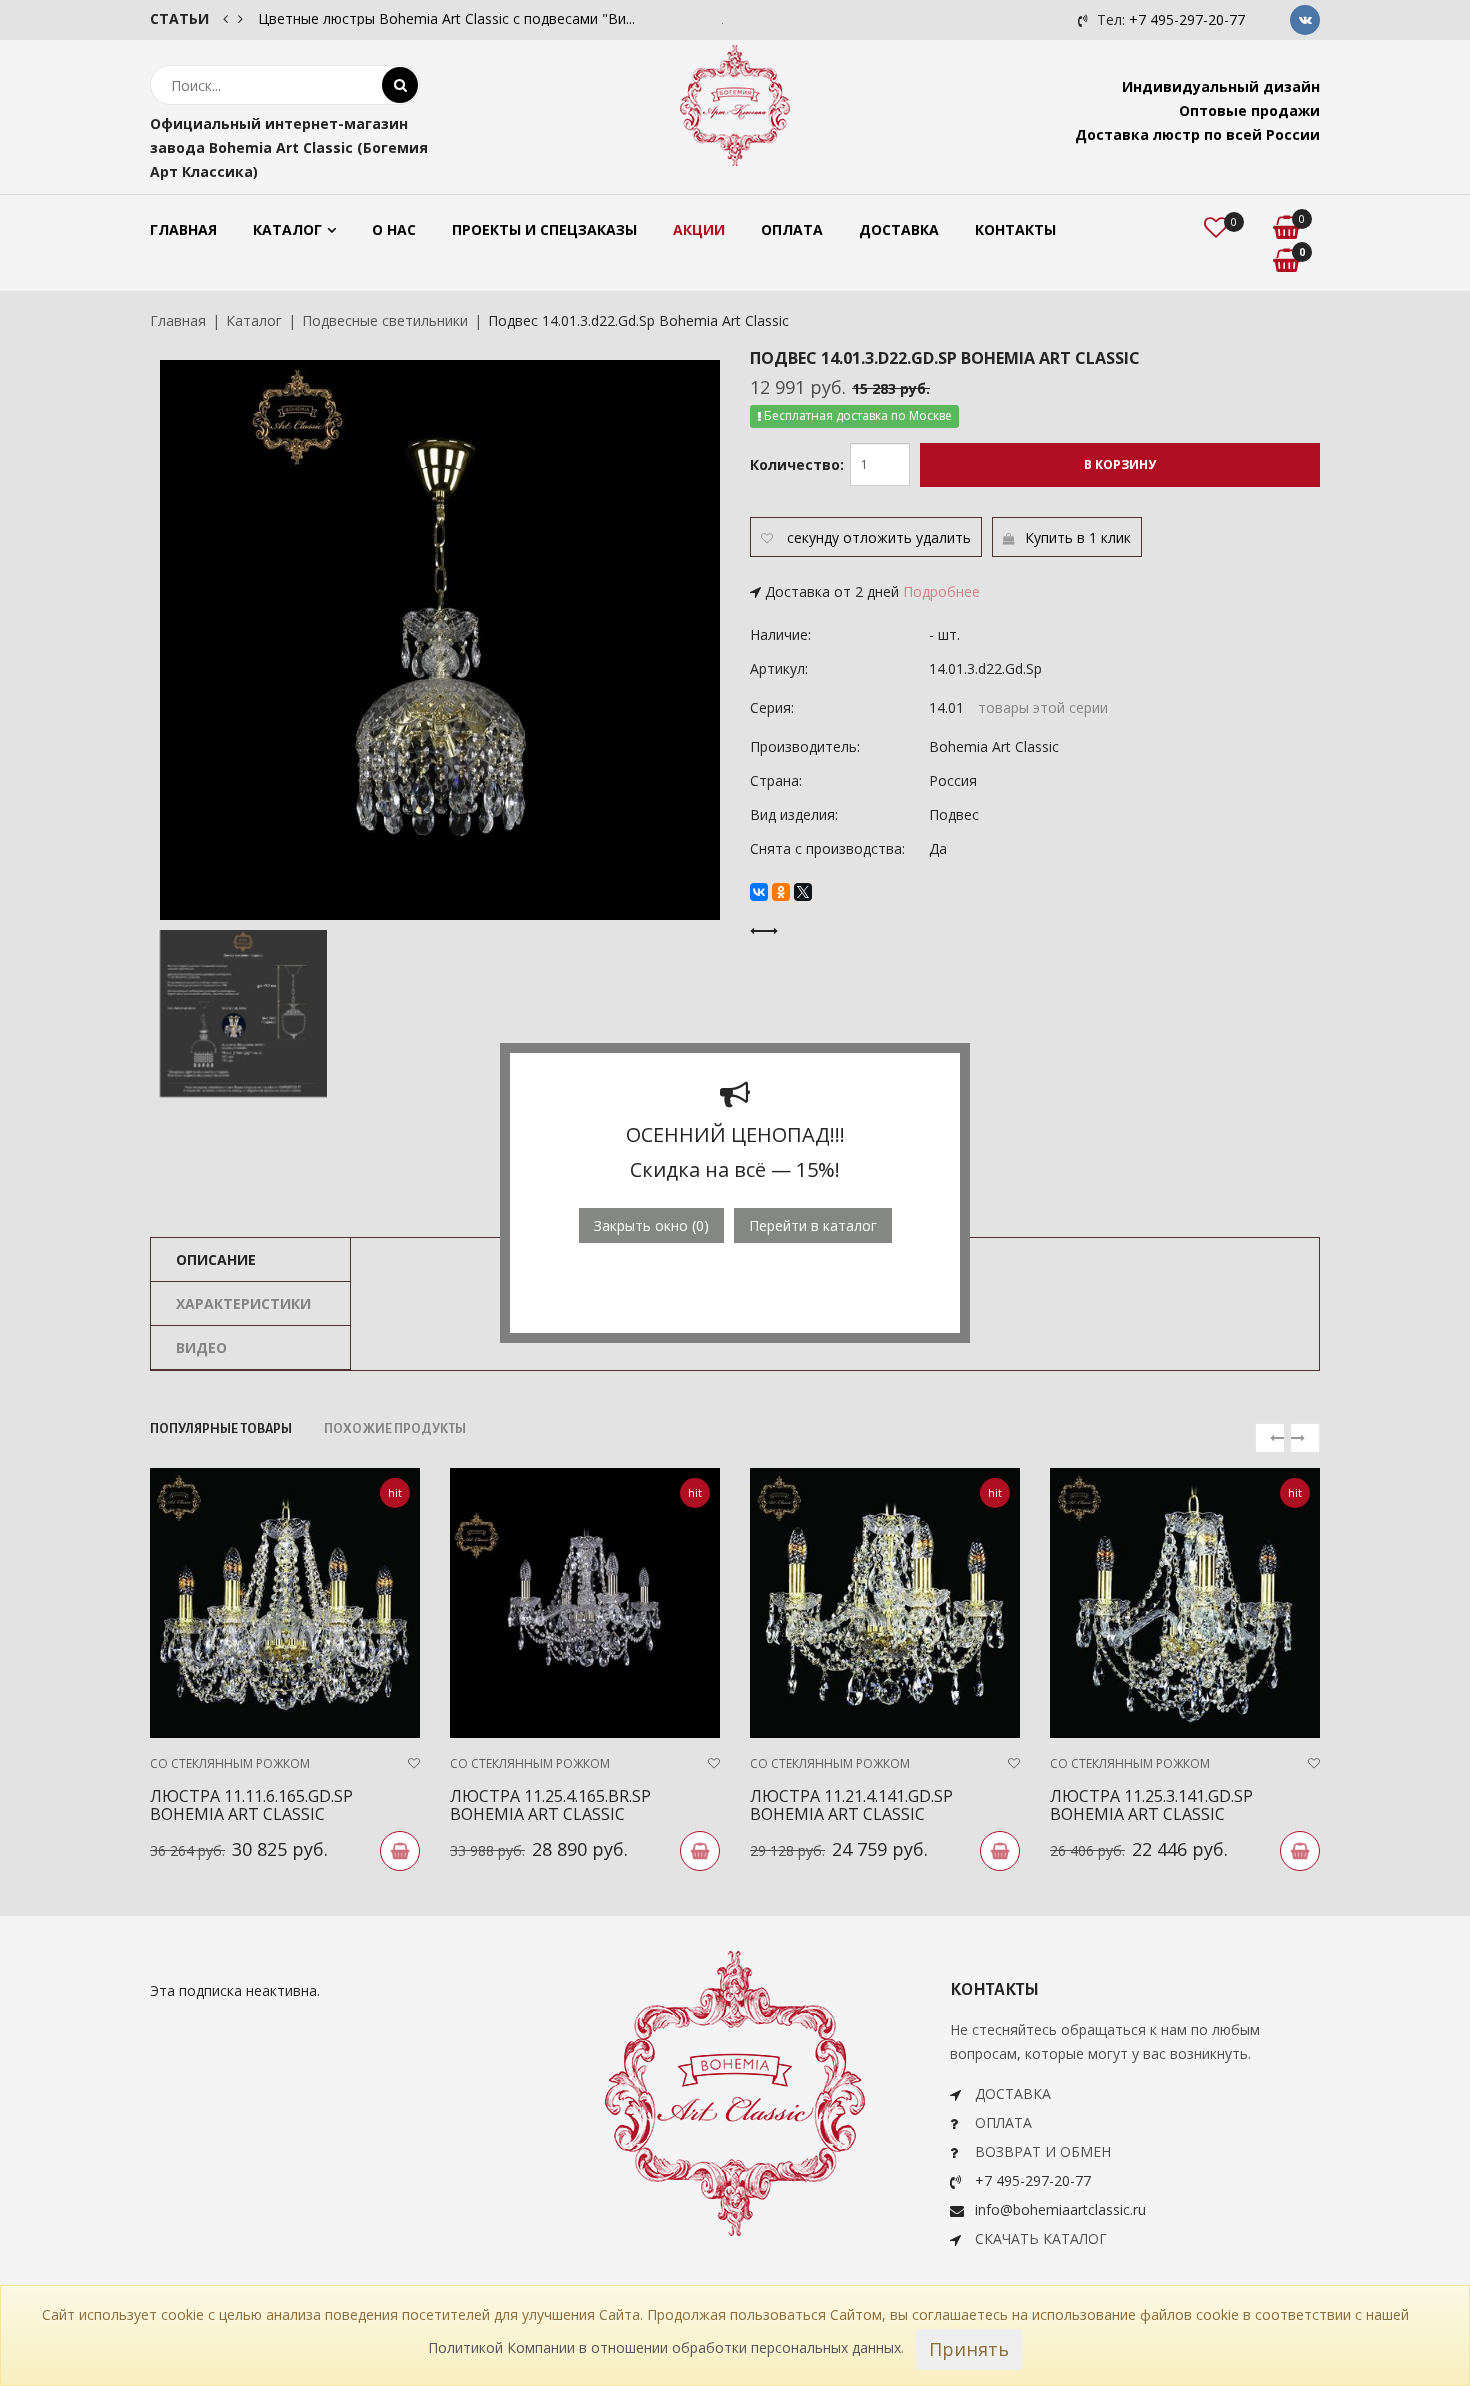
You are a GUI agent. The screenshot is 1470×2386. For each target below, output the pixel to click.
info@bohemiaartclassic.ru (1060, 2209)
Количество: (797, 464)
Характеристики (243, 1303)
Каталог (287, 229)
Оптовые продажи (1249, 110)
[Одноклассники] (781, 892)
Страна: (776, 780)
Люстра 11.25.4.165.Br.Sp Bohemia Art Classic (550, 1805)
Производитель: (805, 746)
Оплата (792, 229)
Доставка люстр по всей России (1197, 134)
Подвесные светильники (385, 320)
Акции (699, 229)
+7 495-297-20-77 (1187, 19)
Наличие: (780, 634)
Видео (201, 1347)
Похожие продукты (395, 1429)
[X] (803, 892)
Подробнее (941, 591)
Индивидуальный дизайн (1221, 86)
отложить (877, 537)
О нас (394, 229)
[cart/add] (400, 1851)
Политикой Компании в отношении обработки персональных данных (664, 2347)
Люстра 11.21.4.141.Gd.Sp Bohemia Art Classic (851, 1805)
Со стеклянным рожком (230, 1763)
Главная (183, 229)
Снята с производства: (827, 848)
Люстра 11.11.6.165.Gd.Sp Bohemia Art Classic (251, 1805)
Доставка (899, 229)
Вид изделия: (794, 814)
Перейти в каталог (813, 1225)
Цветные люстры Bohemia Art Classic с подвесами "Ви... (446, 18)
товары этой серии (1043, 707)
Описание (216, 1259)
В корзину (1120, 464)
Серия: (772, 707)
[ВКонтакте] (759, 892)
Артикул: (779, 668)
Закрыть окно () (651, 1225)
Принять (969, 2349)
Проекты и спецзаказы (544, 229)
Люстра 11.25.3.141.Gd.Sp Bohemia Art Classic (1151, 1805)
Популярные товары (221, 1429)
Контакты (1015, 229)
